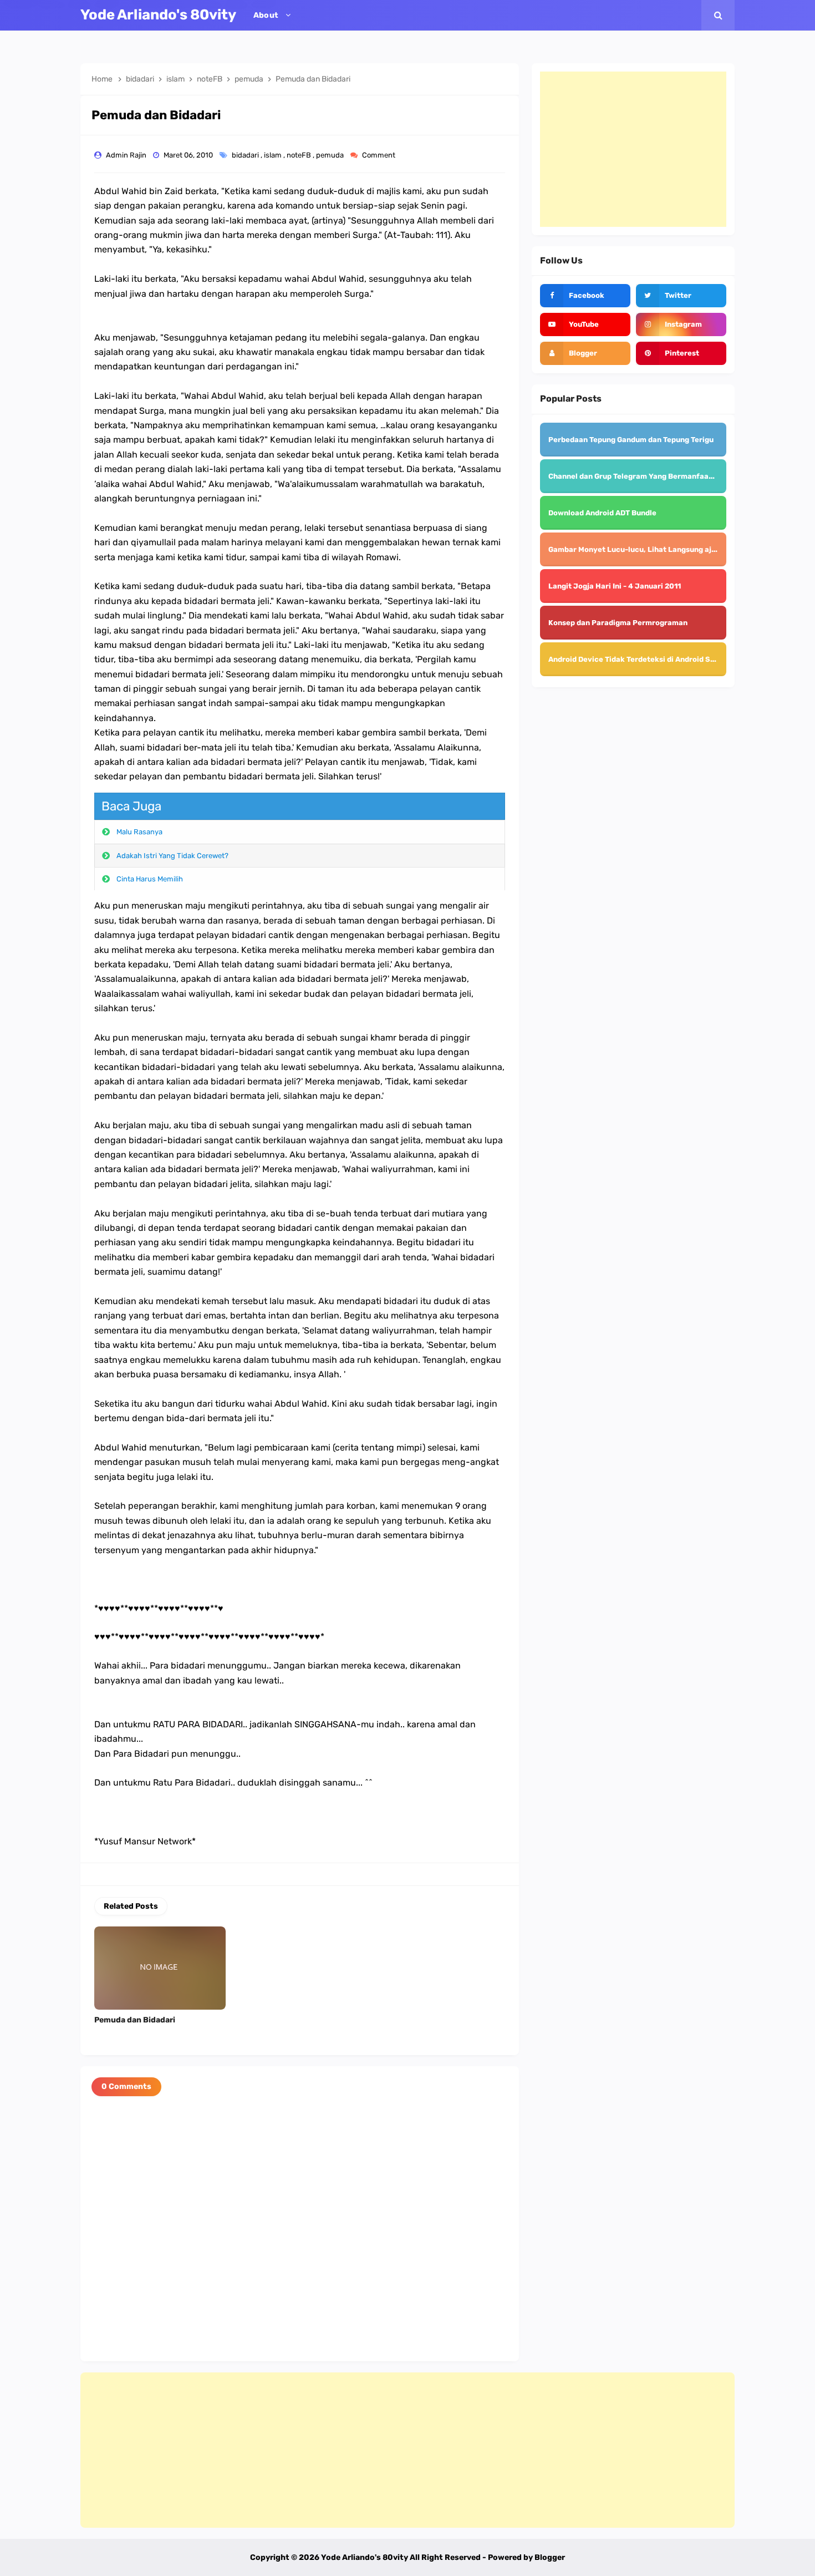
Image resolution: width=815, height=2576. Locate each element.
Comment (380, 155)
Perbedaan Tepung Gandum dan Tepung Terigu (631, 440)
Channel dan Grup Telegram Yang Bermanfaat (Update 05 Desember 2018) (681, 476)
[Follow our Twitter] (681, 296)
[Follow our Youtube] (585, 324)
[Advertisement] (633, 149)
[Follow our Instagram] (681, 324)
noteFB (300, 155)
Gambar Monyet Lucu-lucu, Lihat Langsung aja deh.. (642, 549)
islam (274, 155)
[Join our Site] (585, 353)
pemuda (331, 155)
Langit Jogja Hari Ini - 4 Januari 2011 (615, 586)
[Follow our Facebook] (585, 296)
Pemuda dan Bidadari (135, 2020)
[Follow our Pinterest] (681, 353)
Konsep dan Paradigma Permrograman (618, 623)
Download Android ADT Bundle (602, 513)
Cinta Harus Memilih (150, 879)
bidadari (246, 155)
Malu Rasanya (139, 832)
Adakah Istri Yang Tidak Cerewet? (172, 856)
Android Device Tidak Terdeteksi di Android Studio (639, 659)
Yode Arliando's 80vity (365, 2557)
